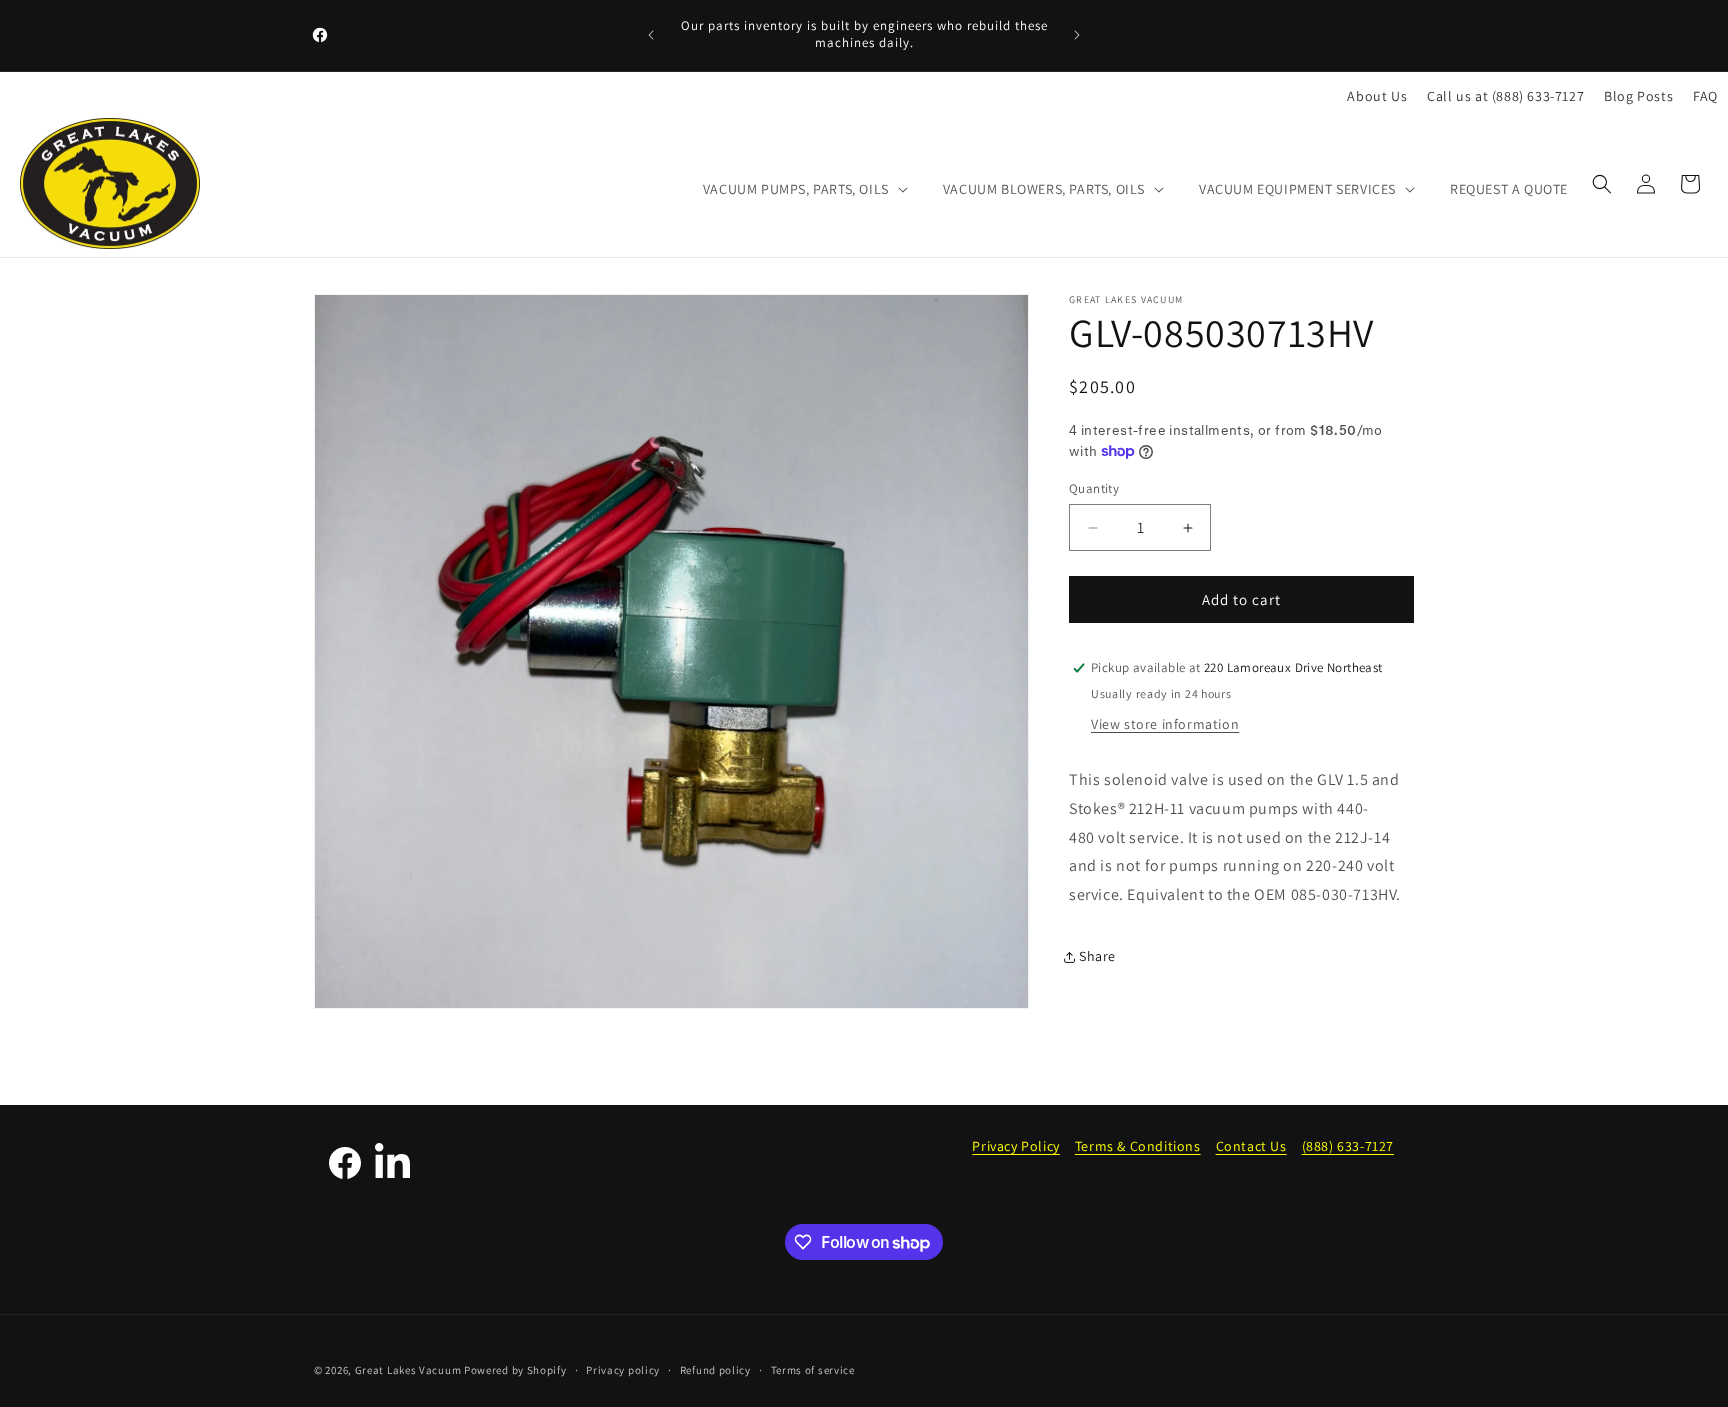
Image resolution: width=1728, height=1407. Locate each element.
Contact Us (1251, 1146)
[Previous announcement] (651, 35)
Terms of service (813, 1370)
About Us (1377, 96)
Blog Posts (1638, 96)
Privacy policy (623, 1370)
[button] (803, 189)
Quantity (1094, 488)
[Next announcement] (1077, 35)
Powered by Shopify (515, 1370)
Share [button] (1097, 956)
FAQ (1705, 96)
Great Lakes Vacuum (408, 1370)
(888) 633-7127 (1348, 1146)
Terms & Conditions (1138, 1146)
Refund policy (715, 1370)
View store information (1165, 724)
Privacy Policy (1015, 1146)
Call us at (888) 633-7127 (1505, 96)
